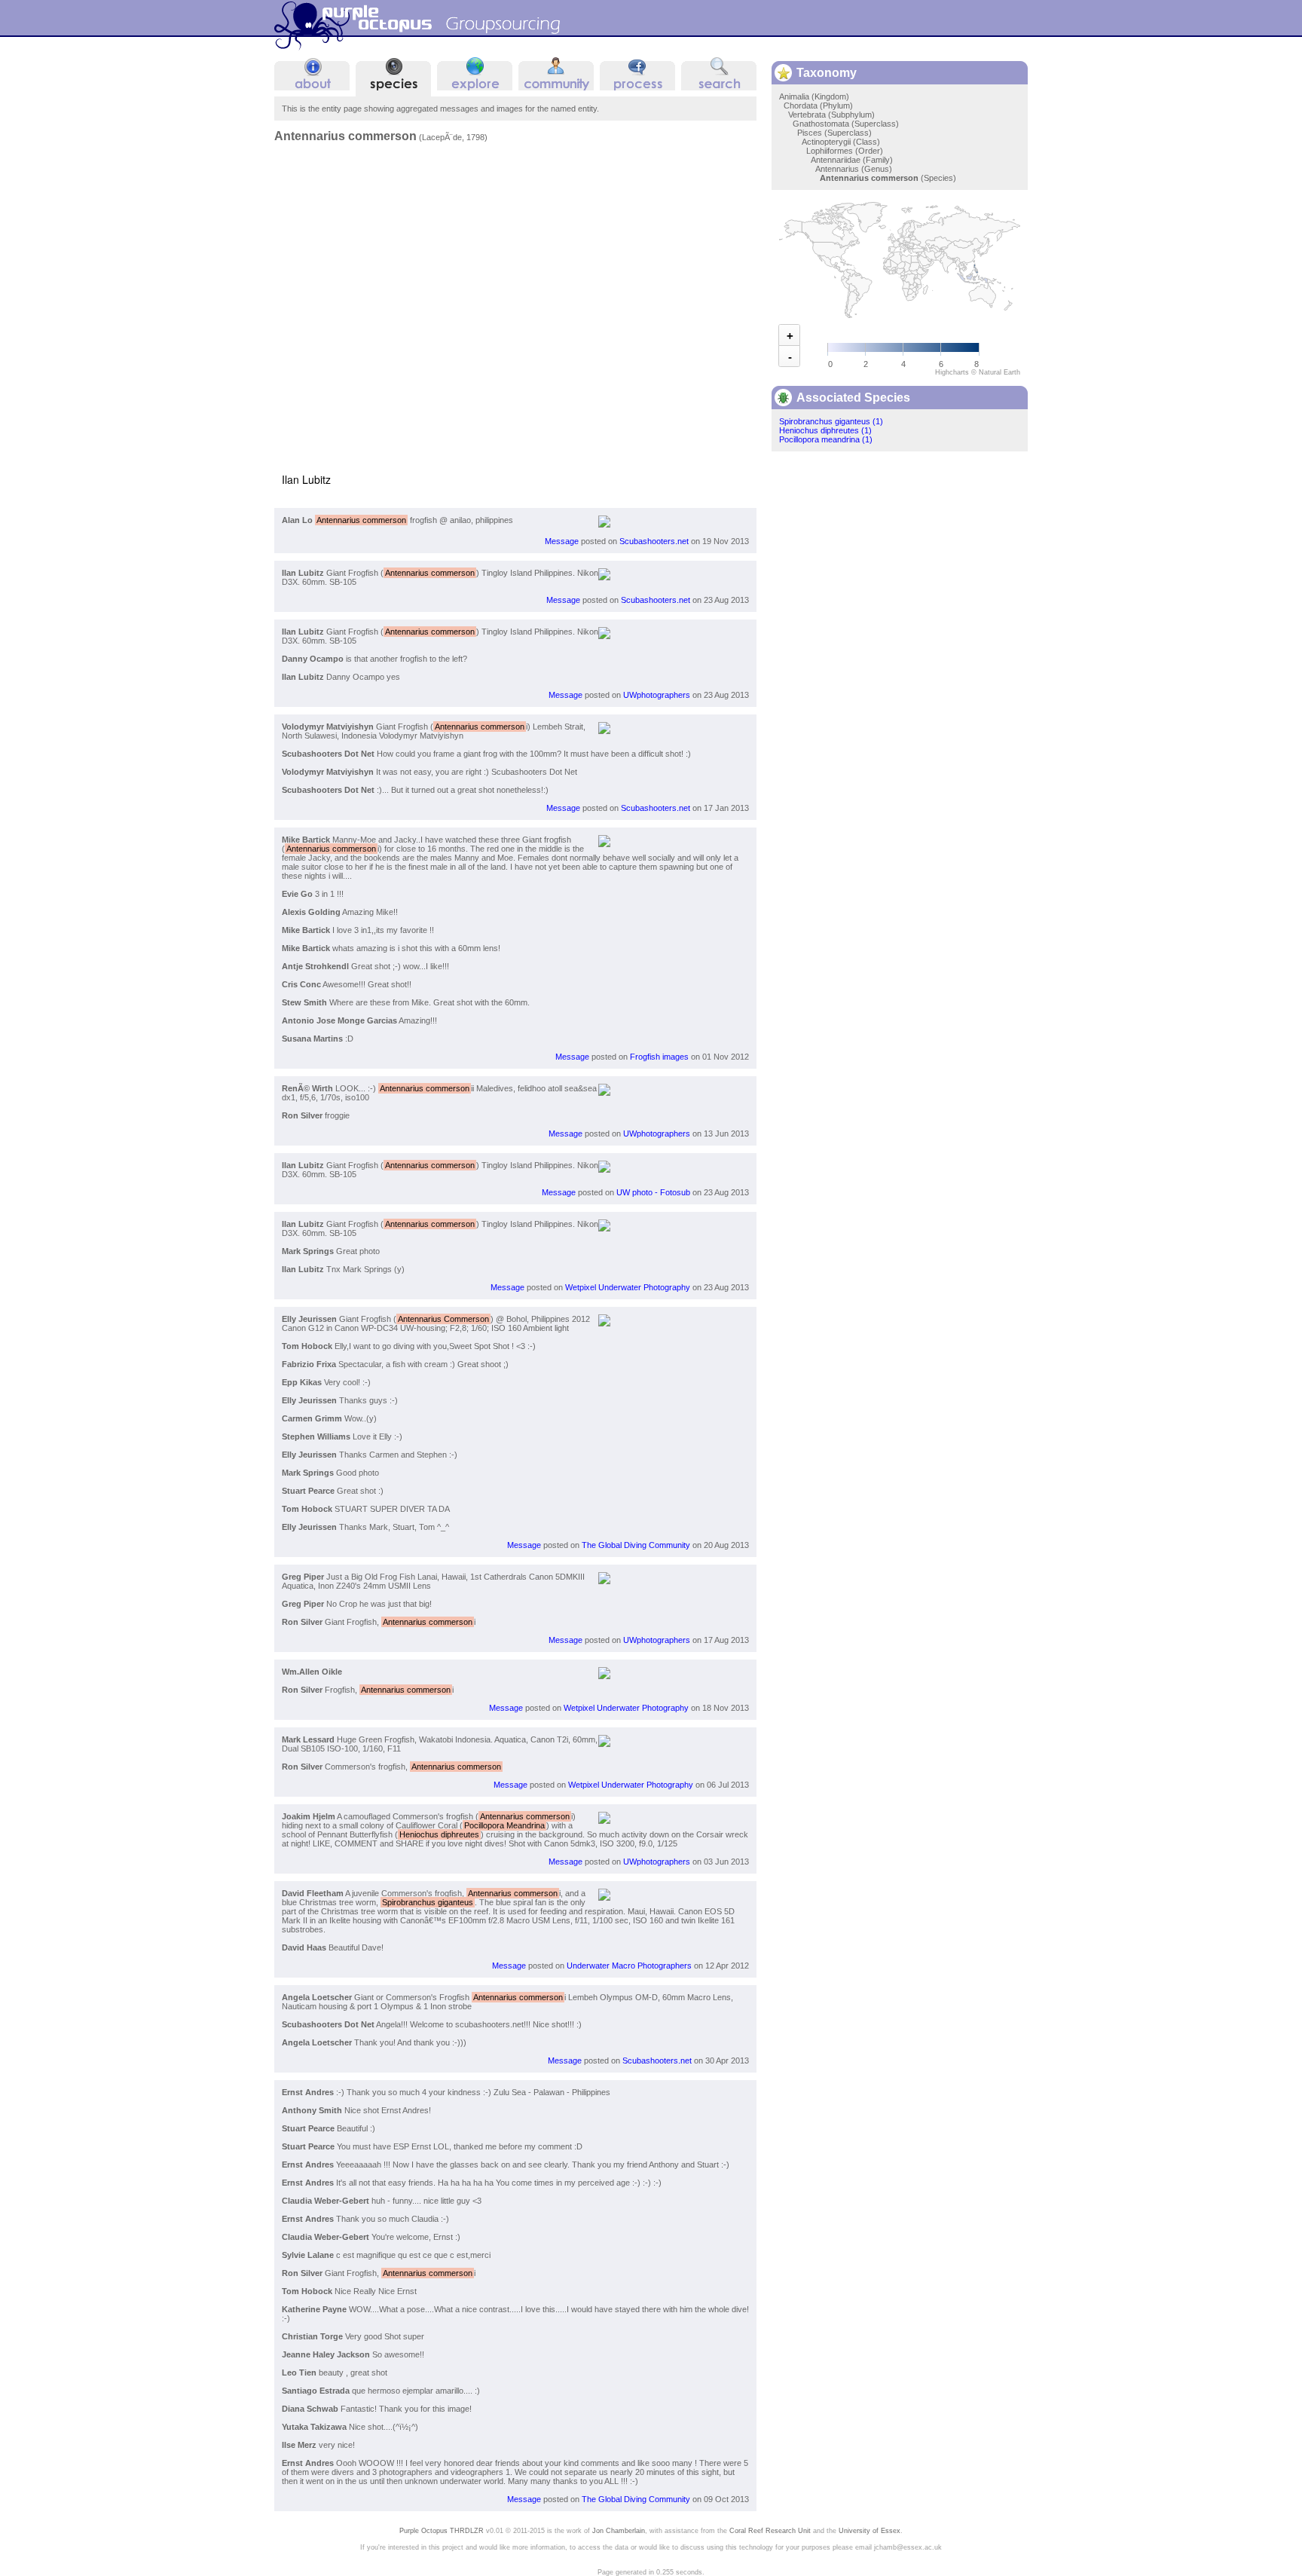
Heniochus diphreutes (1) (825, 430)
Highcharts (952, 372)
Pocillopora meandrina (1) (826, 439)
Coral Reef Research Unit (770, 2530)
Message (562, 541)
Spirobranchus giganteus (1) (831, 421)
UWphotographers (657, 695)
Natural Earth (999, 372)
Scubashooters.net (654, 541)
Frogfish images (659, 1057)
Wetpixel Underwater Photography (628, 1287)
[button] (743, 166)
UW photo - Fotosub (653, 1192)
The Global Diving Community (636, 1545)
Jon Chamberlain (619, 2530)
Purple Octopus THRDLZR (442, 2530)
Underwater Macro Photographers (629, 1966)
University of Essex (870, 2530)
